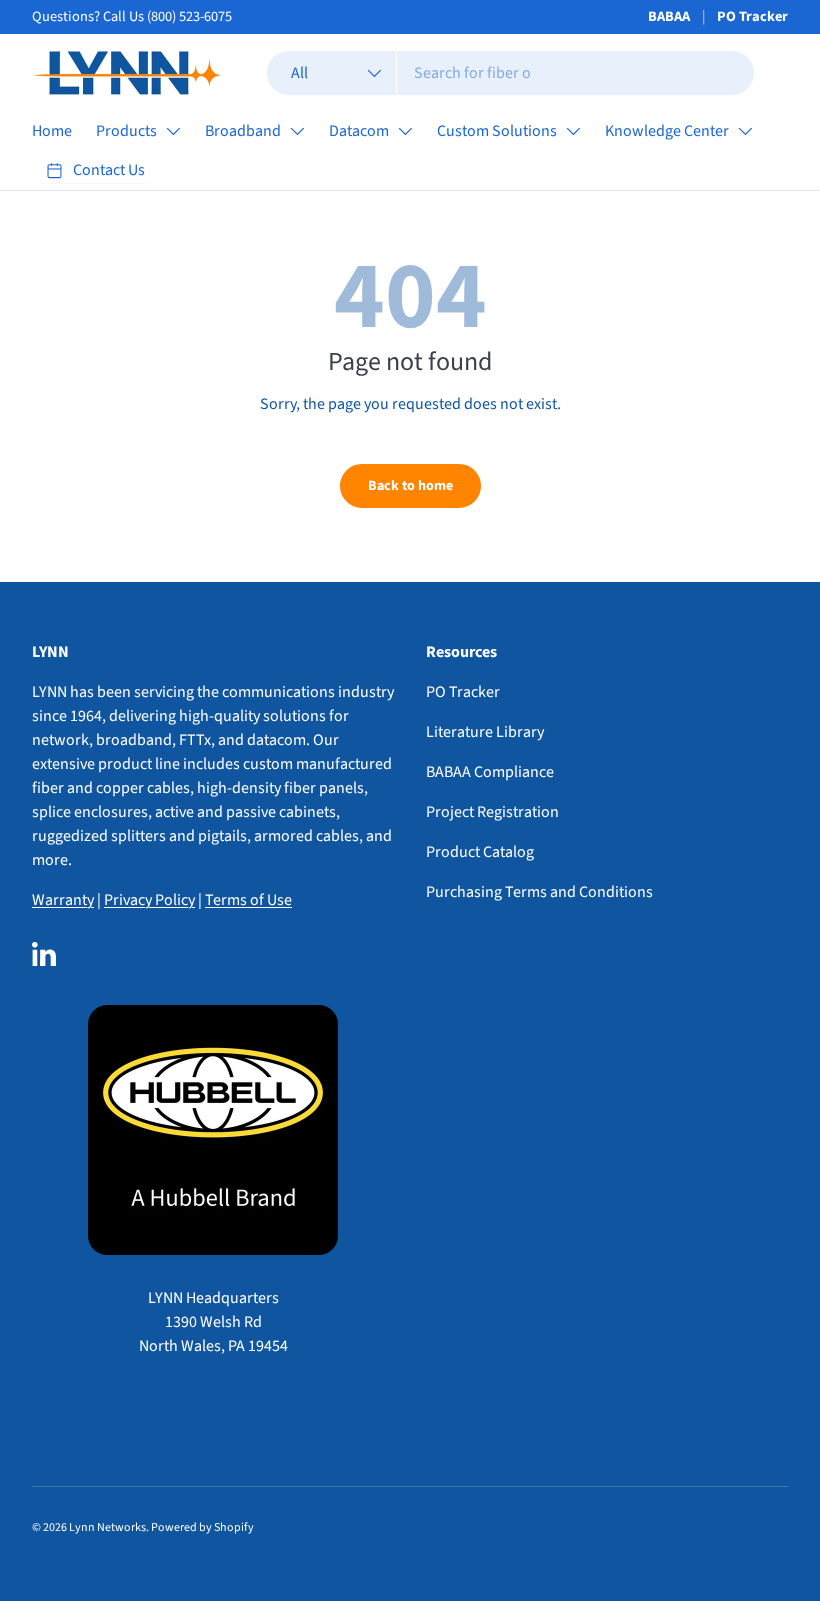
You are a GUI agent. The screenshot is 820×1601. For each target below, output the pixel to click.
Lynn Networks (107, 1527)
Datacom (359, 131)
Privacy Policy (149, 900)
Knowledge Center (667, 131)
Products (126, 131)
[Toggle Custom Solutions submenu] (573, 131)
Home (52, 131)
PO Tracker (752, 16)
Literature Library (485, 732)
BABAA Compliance (490, 772)
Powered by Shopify (202, 1527)
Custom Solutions (497, 131)
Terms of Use (248, 900)
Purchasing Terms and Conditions (539, 892)
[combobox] (510, 73)
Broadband (243, 131)
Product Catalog (480, 852)
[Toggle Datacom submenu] (405, 131)
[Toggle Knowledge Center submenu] (745, 131)
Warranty (63, 900)
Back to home (410, 486)
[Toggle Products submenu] (173, 131)
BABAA (669, 16)
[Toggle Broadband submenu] (297, 131)
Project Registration (492, 812)
